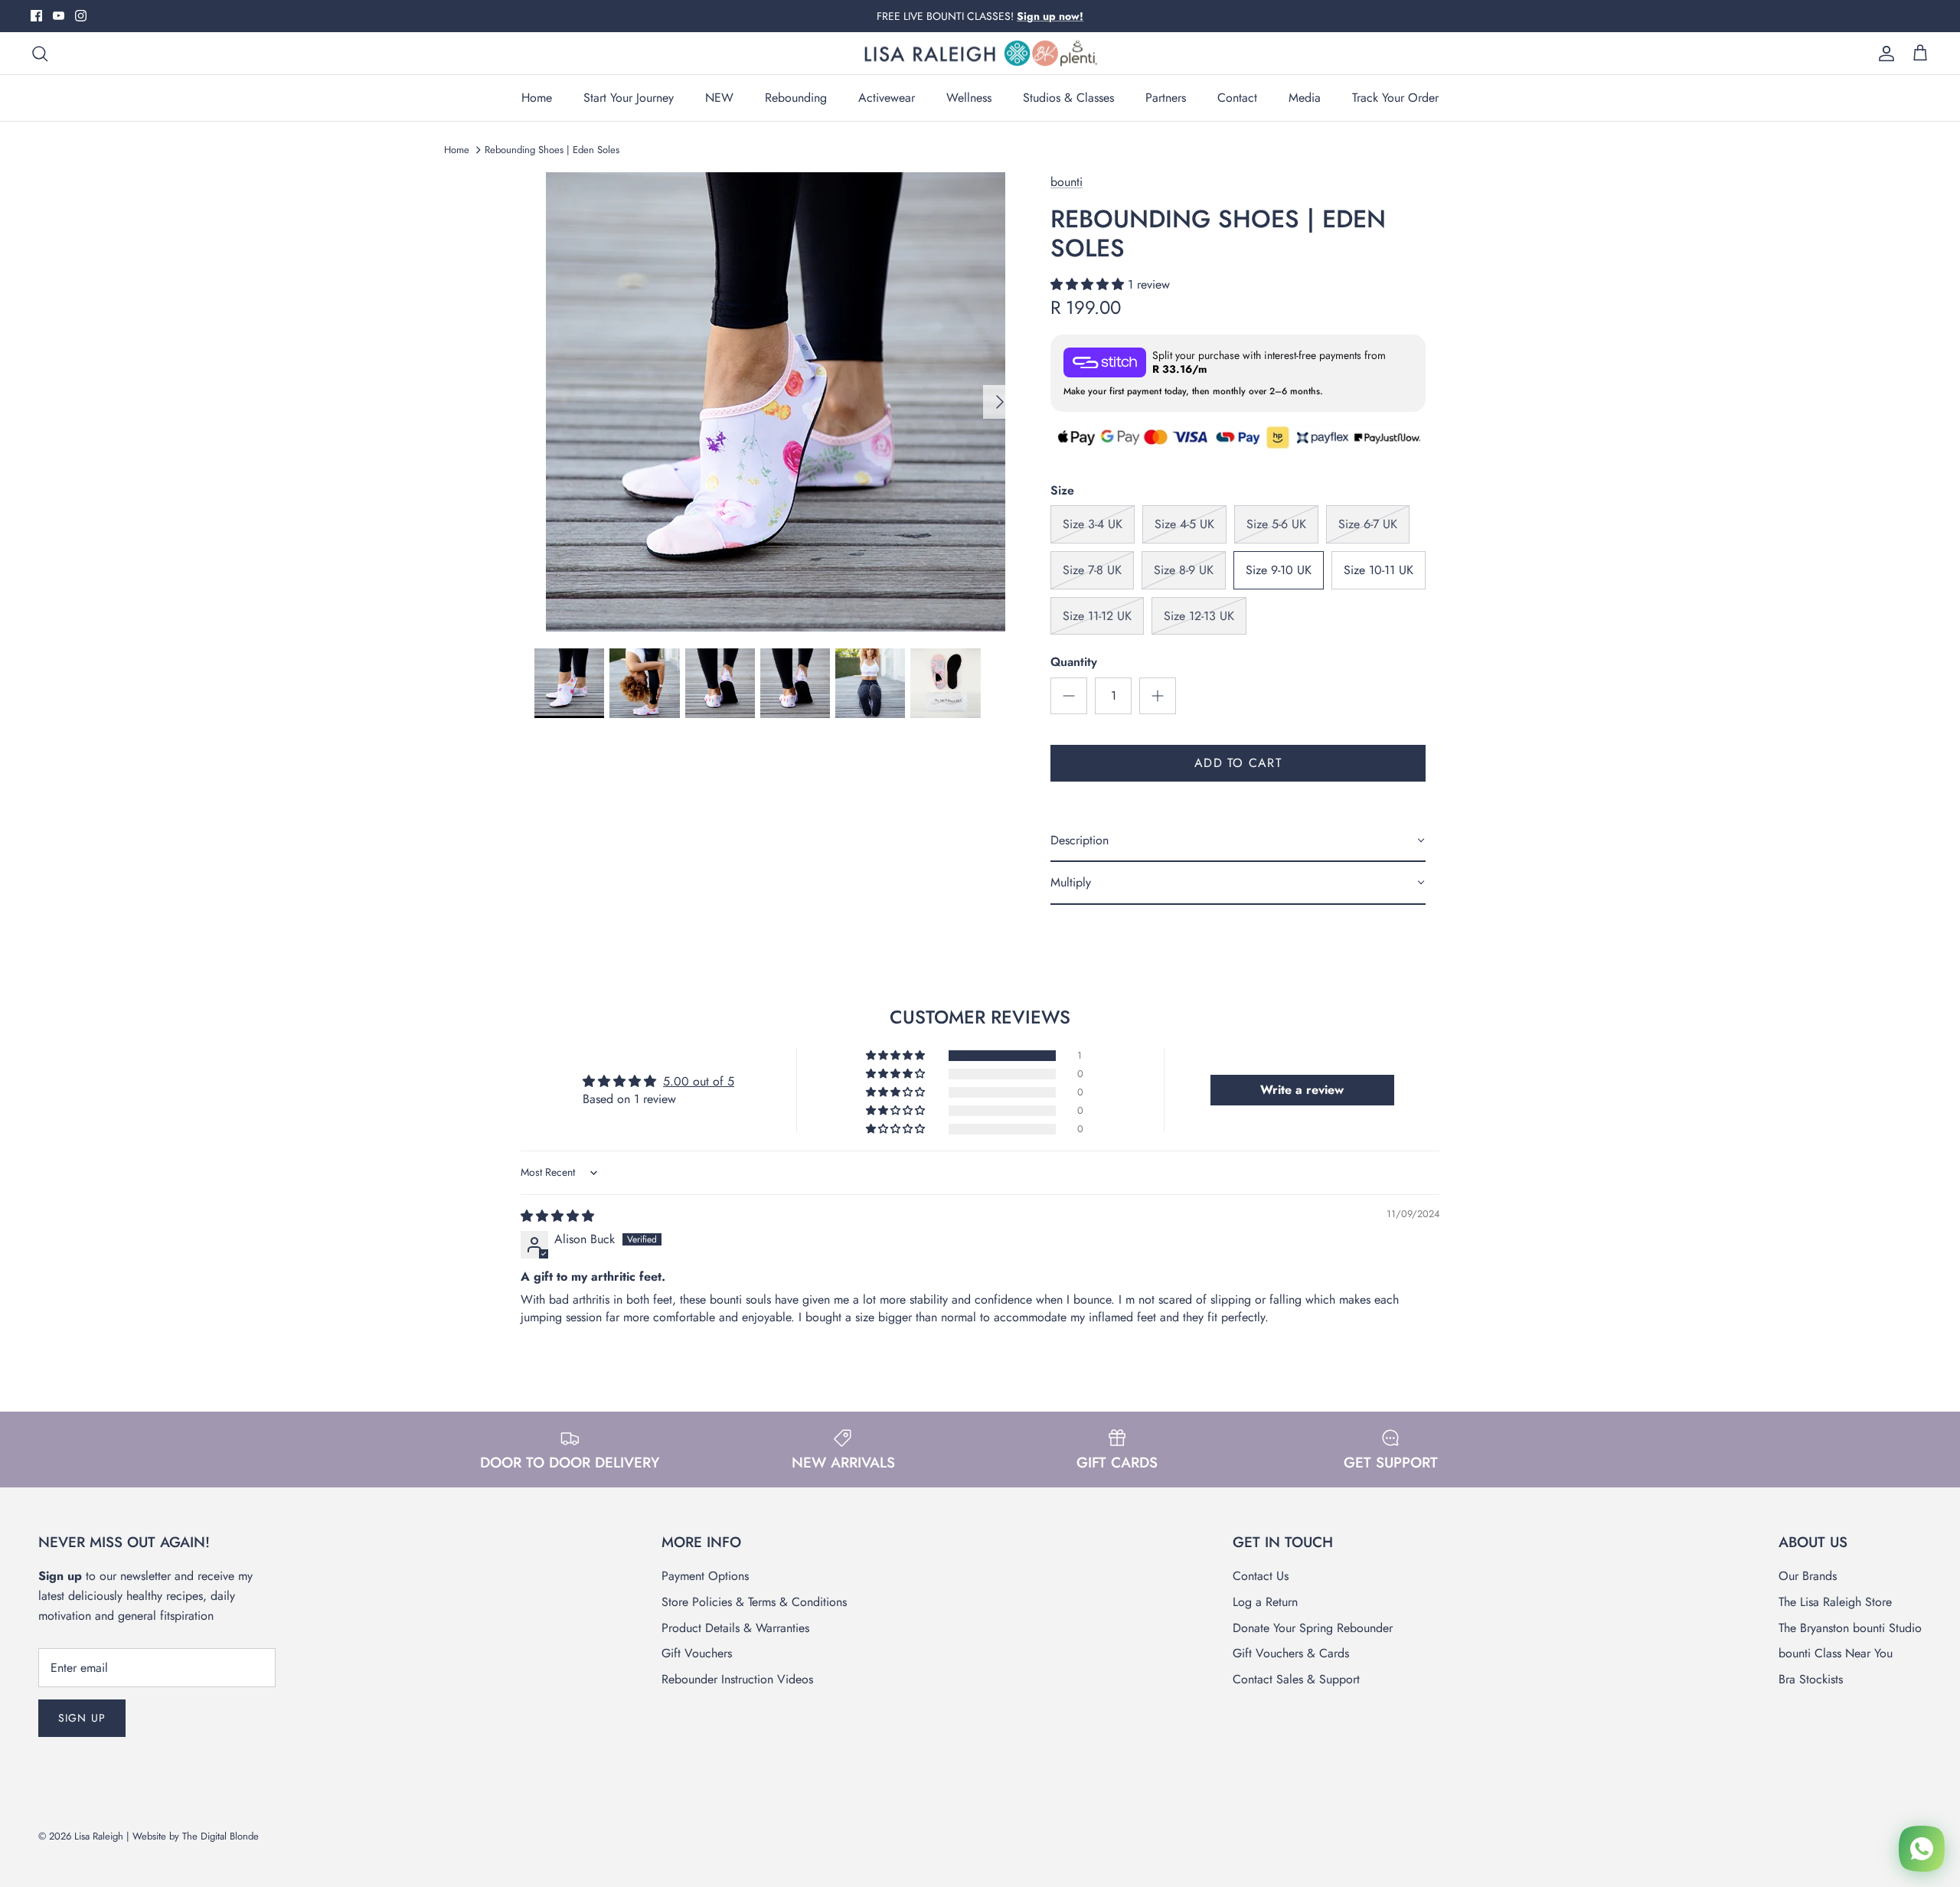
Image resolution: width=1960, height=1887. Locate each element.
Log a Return (1265, 1602)
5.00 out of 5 (699, 1081)
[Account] (1883, 54)
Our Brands (1808, 1576)
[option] (776, 402)
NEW (719, 98)
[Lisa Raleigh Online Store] (980, 54)
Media (1305, 98)
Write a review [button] (1302, 1090)
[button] (1089, 284)
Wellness (969, 98)
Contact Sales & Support (1296, 1679)
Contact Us (1261, 1576)
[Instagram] (81, 16)
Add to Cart (1238, 763)
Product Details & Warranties (735, 1628)
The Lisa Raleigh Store (1835, 1602)
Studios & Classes (1068, 98)
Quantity (1074, 662)
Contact (1237, 98)
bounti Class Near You (1836, 1653)
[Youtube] (59, 16)
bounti (1067, 182)
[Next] (1000, 402)
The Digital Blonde (220, 1836)
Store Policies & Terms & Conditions (754, 1602)
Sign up (82, 1718)
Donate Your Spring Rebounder (1313, 1628)
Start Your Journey (629, 98)
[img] (557, 1216)
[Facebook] (36, 16)
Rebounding (796, 98)
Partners (1166, 98)
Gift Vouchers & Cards (1291, 1653)
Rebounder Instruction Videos (737, 1679)
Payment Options (705, 1576)
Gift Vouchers (697, 1653)
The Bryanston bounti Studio (1850, 1628)
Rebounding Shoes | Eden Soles (552, 150)
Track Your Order (1395, 98)
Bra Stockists (1811, 1679)
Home (537, 98)
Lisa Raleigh (99, 1836)
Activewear (887, 98)
